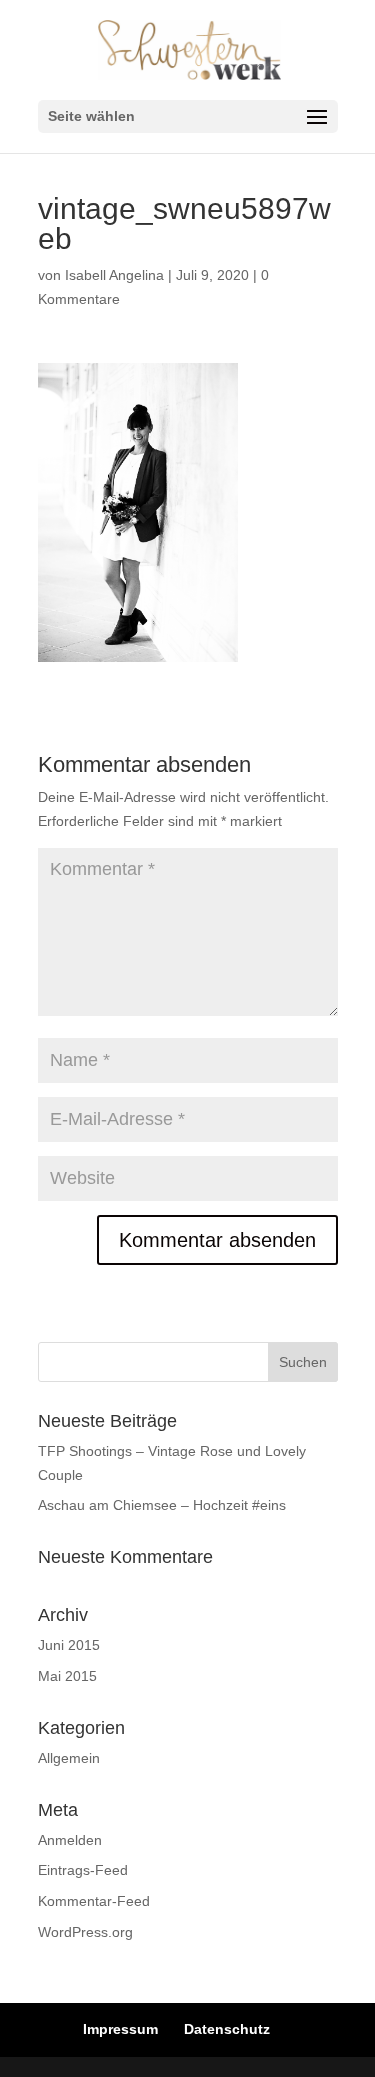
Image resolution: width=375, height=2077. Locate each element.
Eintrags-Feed (83, 1870)
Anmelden (70, 1840)
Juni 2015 (69, 1645)
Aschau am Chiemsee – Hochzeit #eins (162, 1505)
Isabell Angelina (114, 275)
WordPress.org (85, 1932)
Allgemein (69, 1758)
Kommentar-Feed (94, 1901)
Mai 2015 (67, 1676)
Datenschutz (227, 2029)
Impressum (120, 2029)
